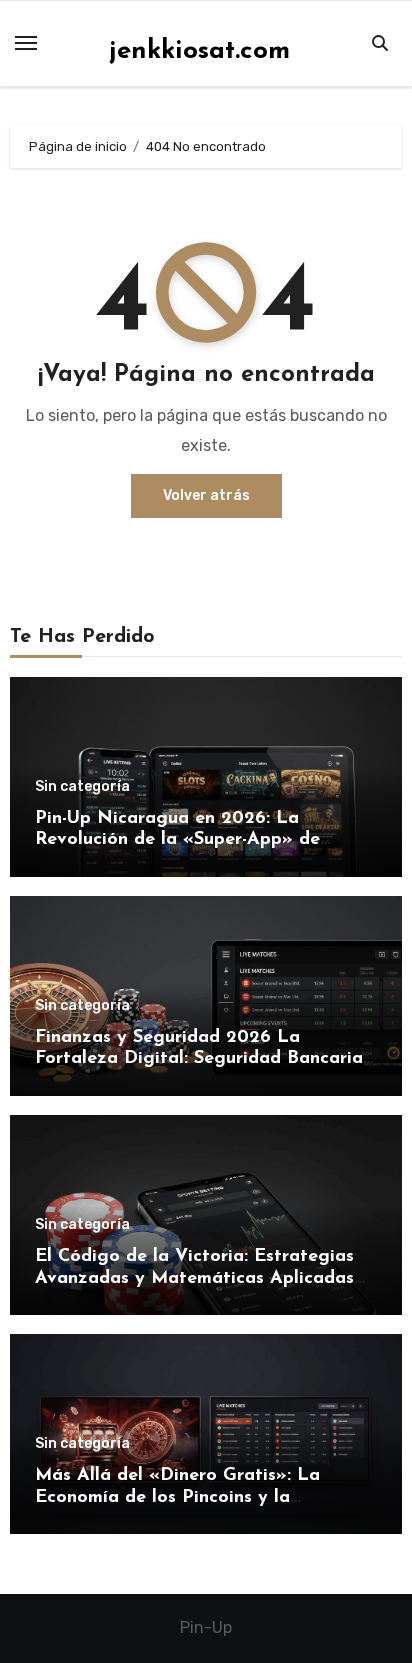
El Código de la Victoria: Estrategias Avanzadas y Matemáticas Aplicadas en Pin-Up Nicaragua (194, 1278)
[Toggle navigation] (26, 43)
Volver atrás (206, 495)
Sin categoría (82, 787)
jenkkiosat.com (199, 51)
